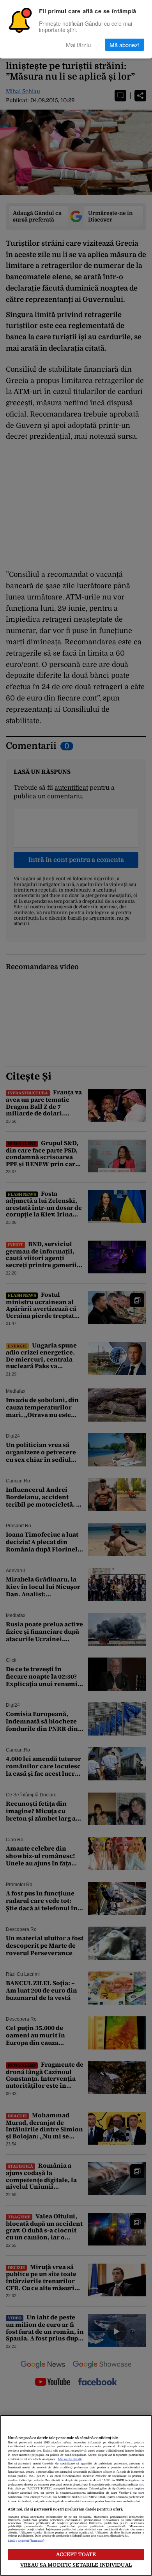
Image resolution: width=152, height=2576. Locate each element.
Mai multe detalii (70, 2459)
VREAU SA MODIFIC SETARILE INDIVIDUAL (76, 2565)
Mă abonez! (125, 45)
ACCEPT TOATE (76, 2554)
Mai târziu (78, 45)
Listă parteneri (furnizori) (26, 2541)
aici (141, 2485)
